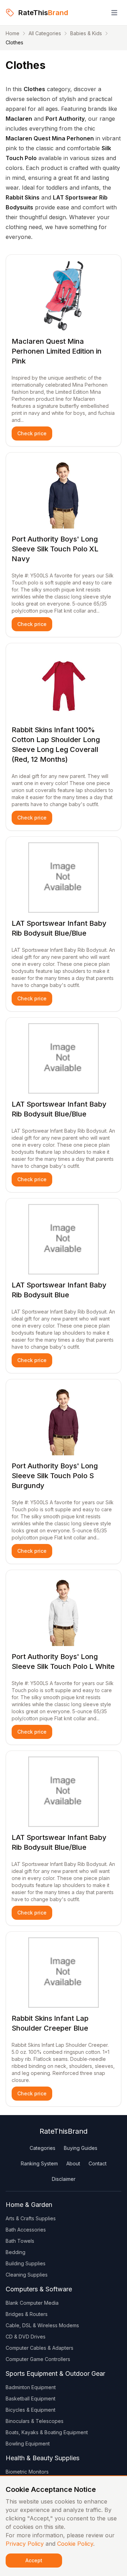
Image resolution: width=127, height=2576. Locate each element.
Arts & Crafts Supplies (31, 2218)
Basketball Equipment (31, 2398)
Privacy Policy (25, 2544)
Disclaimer (64, 2179)
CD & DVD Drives (26, 2337)
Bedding (16, 2252)
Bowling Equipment (28, 2444)
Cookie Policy (75, 2544)
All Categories (45, 33)
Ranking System (39, 2163)
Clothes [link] (14, 42)
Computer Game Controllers (38, 2359)
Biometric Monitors (27, 2472)
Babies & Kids (86, 33)
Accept (34, 2560)
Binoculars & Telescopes (35, 2421)
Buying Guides (81, 2148)
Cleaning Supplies (27, 2275)
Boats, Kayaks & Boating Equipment (47, 2432)
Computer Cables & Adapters (40, 2348)
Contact (98, 2163)
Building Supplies (26, 2263)
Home (13, 33)
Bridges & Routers (27, 2314)
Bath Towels (20, 2241)
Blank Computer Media (32, 2303)
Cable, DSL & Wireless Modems (42, 2325)
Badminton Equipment (31, 2387)
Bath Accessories (26, 2230)
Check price (32, 433)
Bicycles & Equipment (31, 2410)
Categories (43, 2148)
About (73, 2163)
